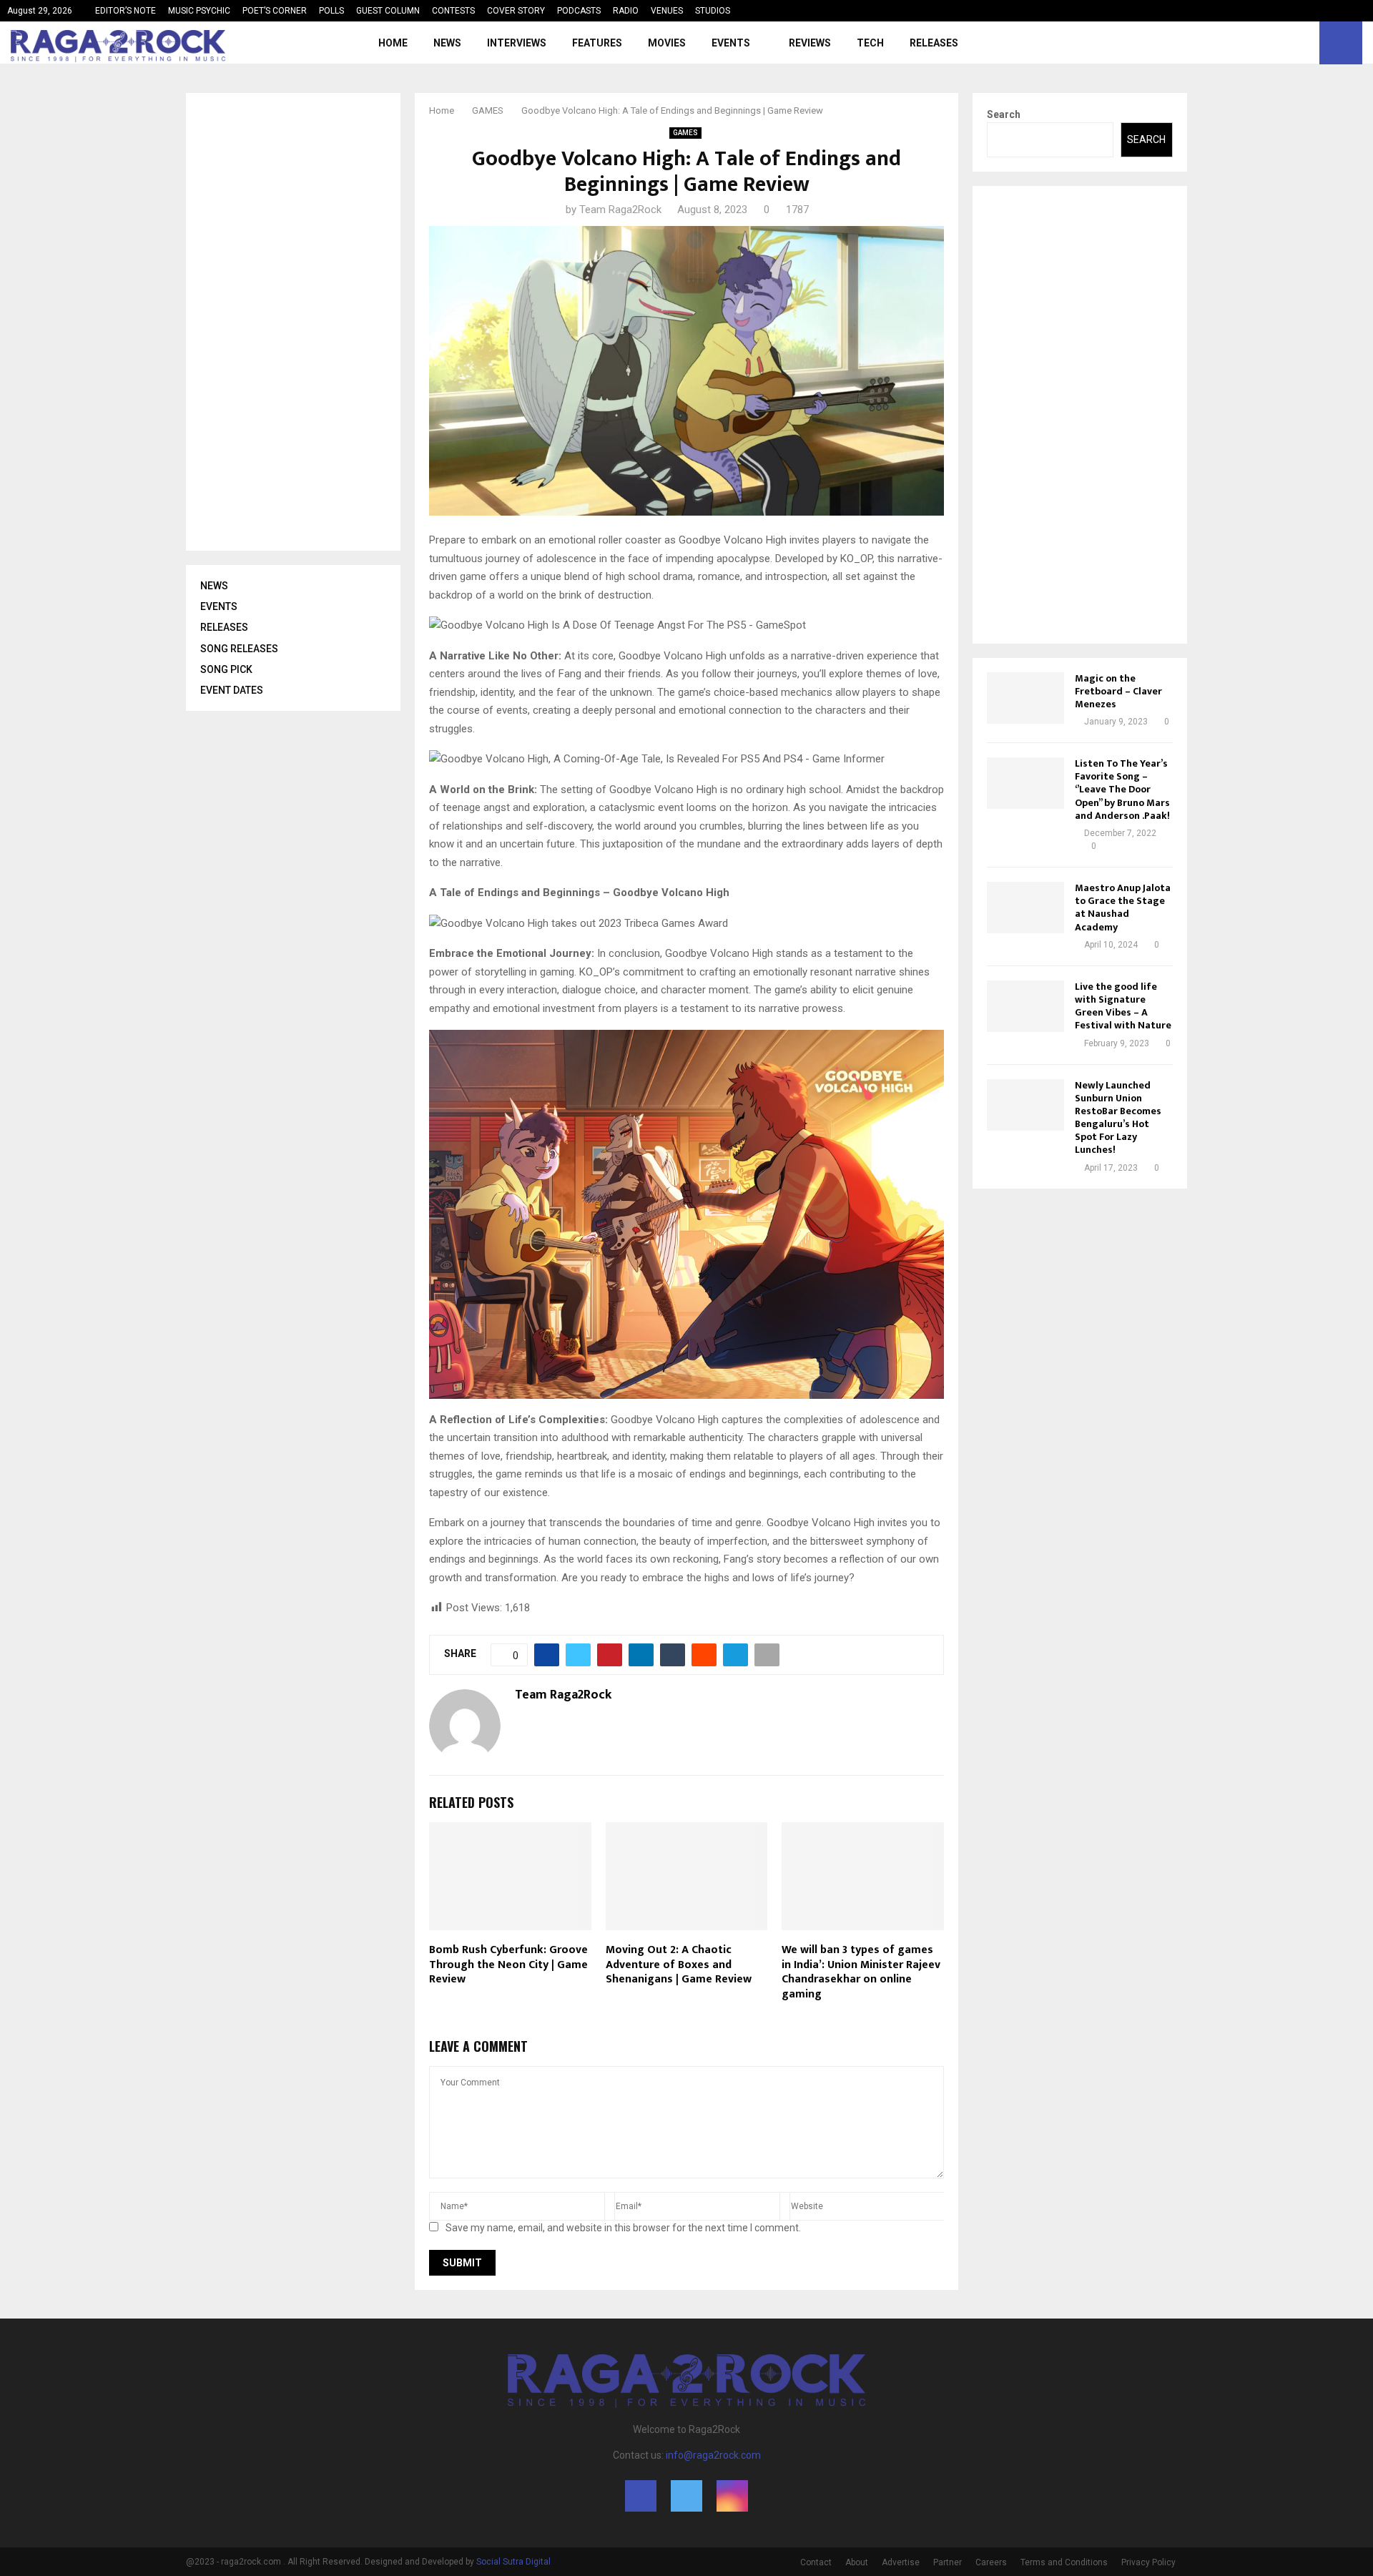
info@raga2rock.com (713, 2455)
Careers (991, 2562)
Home (393, 43)
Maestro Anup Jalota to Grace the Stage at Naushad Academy (1123, 908)
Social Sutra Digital (513, 2562)
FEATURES (597, 43)
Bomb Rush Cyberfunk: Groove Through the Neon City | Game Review (508, 1965)
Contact (816, 2562)
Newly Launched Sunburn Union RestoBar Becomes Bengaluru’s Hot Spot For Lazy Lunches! (1118, 1118)
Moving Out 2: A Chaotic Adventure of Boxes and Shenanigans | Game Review (679, 1965)
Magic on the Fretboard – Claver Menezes (1118, 691)
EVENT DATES (232, 690)
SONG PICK (226, 669)
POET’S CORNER (275, 11)
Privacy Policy (1148, 2562)
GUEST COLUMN (388, 11)
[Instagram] (1304, 43)
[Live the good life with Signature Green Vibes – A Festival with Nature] (1025, 1006)
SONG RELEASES (239, 649)
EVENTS (731, 43)
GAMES (685, 133)
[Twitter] (1289, 43)
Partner (948, 2562)
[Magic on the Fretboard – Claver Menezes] (1025, 698)
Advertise (901, 2562)
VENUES (667, 11)
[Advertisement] (307, 322)
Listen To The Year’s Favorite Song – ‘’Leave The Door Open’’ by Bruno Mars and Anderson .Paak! (1122, 790)
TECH (870, 43)
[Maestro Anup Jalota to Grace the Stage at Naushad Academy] (1025, 908)
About (857, 2562)
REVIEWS (810, 43)
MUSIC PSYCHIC (199, 11)
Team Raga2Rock (620, 210)
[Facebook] (1273, 43)
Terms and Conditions (1064, 2562)
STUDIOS (713, 11)
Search (1004, 114)
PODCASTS (579, 11)
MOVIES (667, 43)
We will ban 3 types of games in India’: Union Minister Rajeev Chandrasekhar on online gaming (861, 1972)
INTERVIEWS (517, 43)
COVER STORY (516, 11)
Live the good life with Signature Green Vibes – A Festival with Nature (1123, 1006)
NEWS (447, 43)
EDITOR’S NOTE (126, 11)
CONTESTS (453, 11)
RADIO (626, 11)
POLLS (331, 11)
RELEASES (934, 43)
